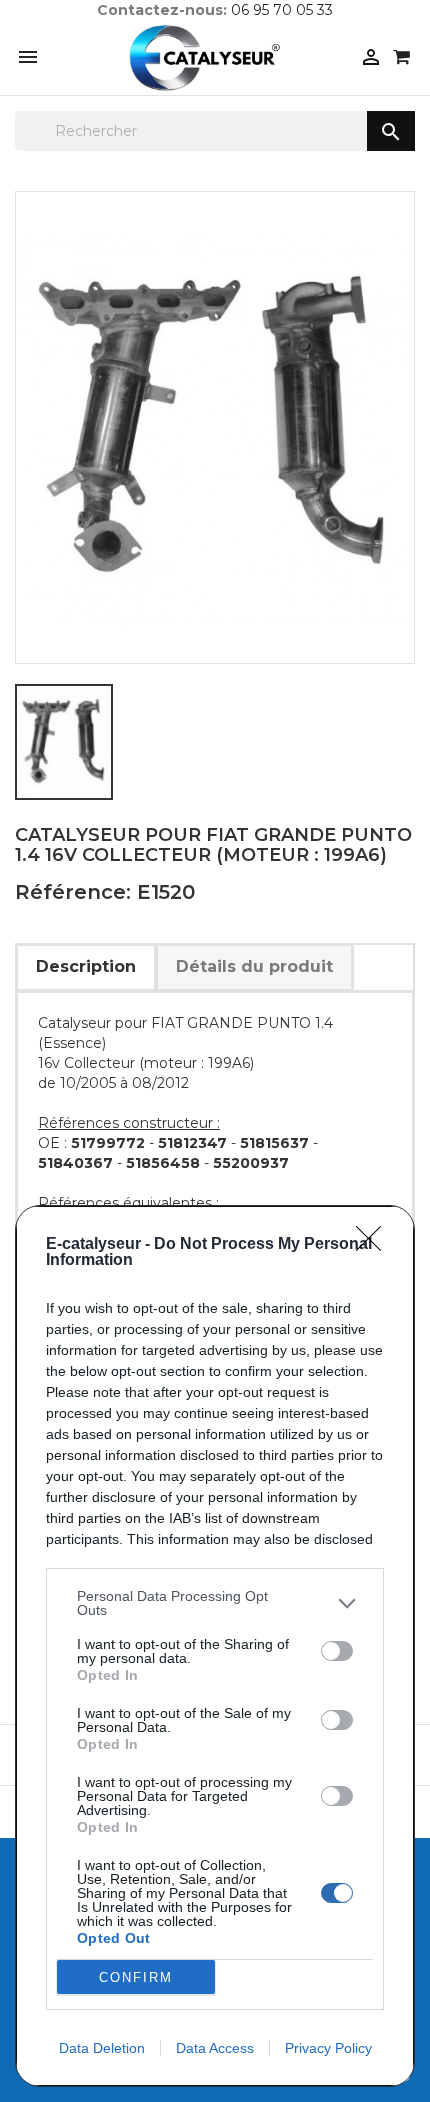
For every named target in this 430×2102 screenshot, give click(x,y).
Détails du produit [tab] (254, 966)
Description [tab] (86, 966)
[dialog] (215, 1646)
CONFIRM (136, 1977)
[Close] (375, 1245)
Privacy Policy (328, 2048)
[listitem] (215, 1603)
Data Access (215, 2048)
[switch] (337, 1651)
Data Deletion (102, 2048)
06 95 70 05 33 (282, 10)
